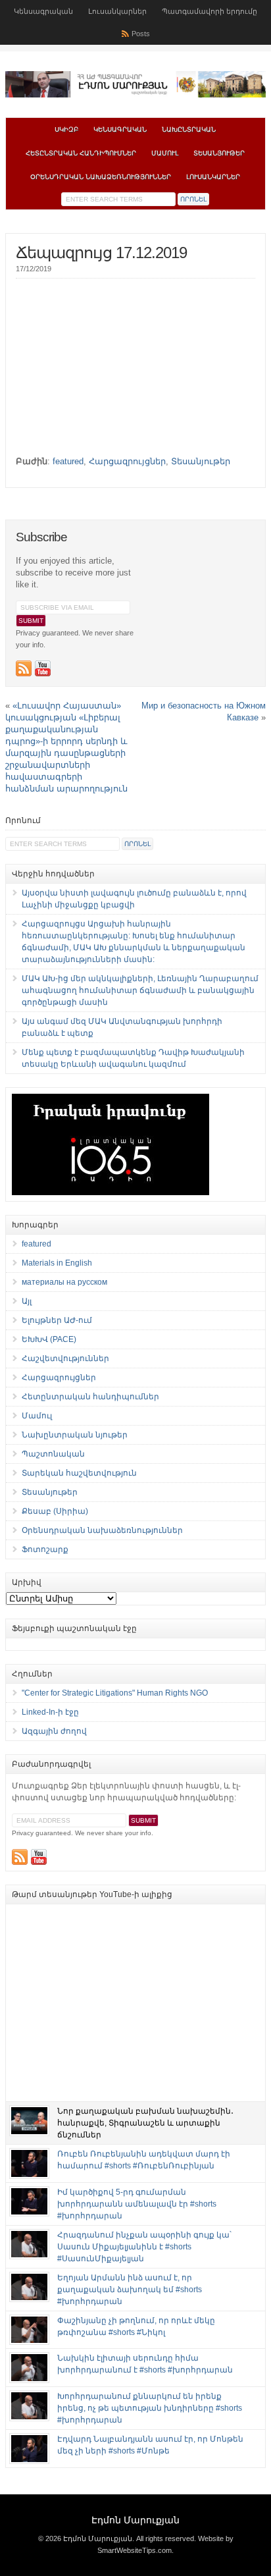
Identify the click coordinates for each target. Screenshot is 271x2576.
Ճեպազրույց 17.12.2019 (101, 253)
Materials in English (57, 1263)
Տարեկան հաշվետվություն (79, 1473)
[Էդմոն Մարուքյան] (135, 95)
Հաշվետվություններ (65, 1358)
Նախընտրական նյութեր (75, 1435)
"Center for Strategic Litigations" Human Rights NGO (115, 1693)
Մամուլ (165, 153)
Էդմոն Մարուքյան (135, 2520)
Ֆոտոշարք (45, 1549)
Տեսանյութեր (219, 153)
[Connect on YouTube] (43, 668)
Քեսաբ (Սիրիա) (55, 1511)
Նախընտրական (189, 129)
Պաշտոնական (53, 1454)
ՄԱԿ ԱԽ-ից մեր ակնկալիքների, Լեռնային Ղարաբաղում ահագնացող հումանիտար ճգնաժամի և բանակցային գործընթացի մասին (140, 990)
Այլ (27, 1301)
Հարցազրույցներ (127, 461)
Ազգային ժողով (54, 1731)
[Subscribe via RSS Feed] (24, 668)
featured (68, 461)
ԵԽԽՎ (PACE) (49, 1339)
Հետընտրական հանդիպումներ (81, 153)
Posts (141, 34)
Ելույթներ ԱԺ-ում (57, 1320)
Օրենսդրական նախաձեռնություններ (101, 177)
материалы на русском (64, 1282)
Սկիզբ (66, 129)
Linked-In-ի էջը (50, 1712)
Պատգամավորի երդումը (209, 11)
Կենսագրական (43, 11)
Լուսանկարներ (117, 11)
